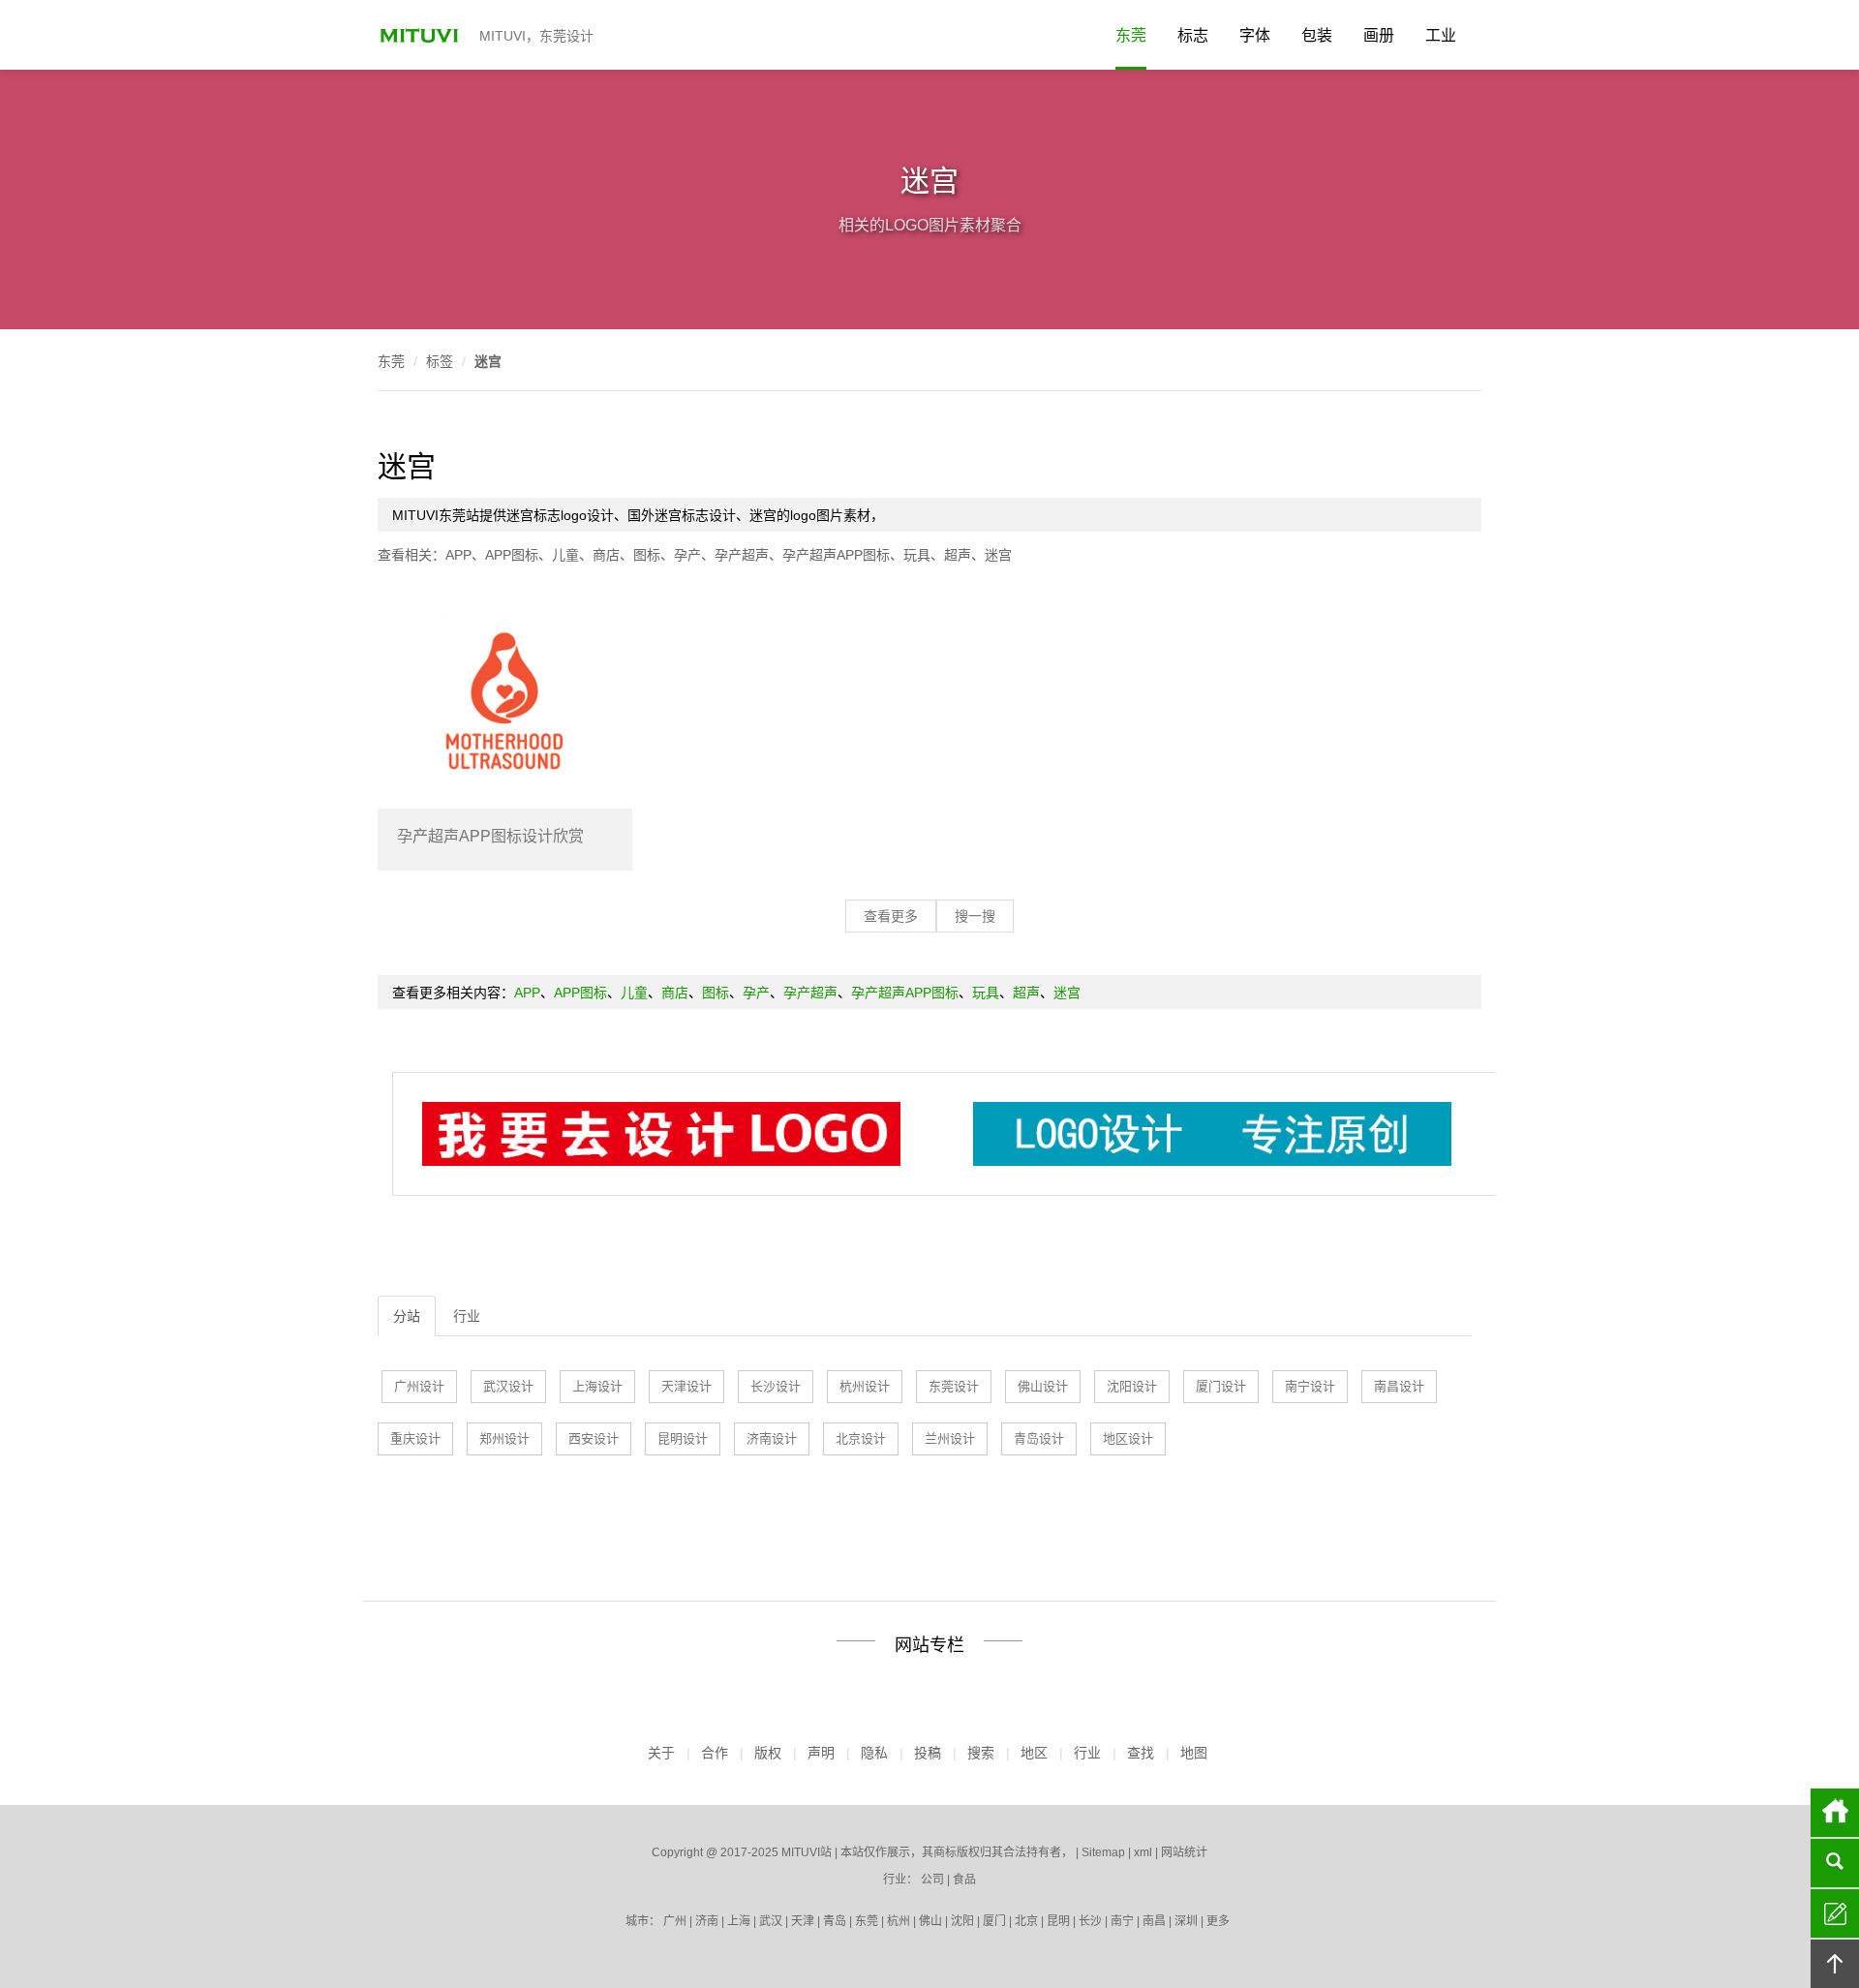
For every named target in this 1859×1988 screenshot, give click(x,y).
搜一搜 (975, 916)
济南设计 (772, 1438)
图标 (647, 555)
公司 (932, 1880)
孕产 (687, 555)
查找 (1141, 1753)
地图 (1194, 1753)
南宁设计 (1310, 1386)
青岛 (835, 1921)
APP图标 (512, 555)
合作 (715, 1753)
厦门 (994, 1921)
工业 (1441, 35)
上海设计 (597, 1386)
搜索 (981, 1753)
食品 (964, 1880)
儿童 (565, 555)
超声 (958, 555)
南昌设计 (1399, 1386)
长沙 (1090, 1921)
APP (458, 555)
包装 (1317, 35)
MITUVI (421, 35)
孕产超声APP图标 (836, 555)
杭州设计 (865, 1386)
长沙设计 (776, 1386)
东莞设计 (954, 1386)
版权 (768, 1753)
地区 (1034, 1753)
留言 (1835, 1913)
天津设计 (686, 1386)
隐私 (874, 1753)
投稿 (928, 1753)
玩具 (917, 555)
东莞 (1131, 35)
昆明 (1058, 1921)
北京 (1026, 1921)
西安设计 (594, 1438)
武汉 (771, 1921)
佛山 (930, 1921)
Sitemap (1103, 1852)
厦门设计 (1221, 1386)
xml (1143, 1852)
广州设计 (419, 1386)
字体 (1255, 35)
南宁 (1122, 1921)
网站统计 (1184, 1852)
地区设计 (1128, 1438)
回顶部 (1835, 1964)
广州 (675, 1921)
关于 (661, 1753)
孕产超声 (742, 555)
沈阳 (962, 1921)
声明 (821, 1753)
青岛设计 (1039, 1438)
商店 (606, 555)
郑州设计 (504, 1438)
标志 (1193, 35)
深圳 (1186, 1921)
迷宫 (488, 361)
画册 (1379, 35)
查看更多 (891, 916)
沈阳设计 (1132, 1386)
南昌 (1154, 1921)
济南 (707, 1921)
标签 (440, 361)
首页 (1835, 1813)
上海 (739, 1921)
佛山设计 (1043, 1386)
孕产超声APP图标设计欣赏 (490, 836)
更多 (1218, 1921)
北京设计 (861, 1438)
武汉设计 (508, 1386)
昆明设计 (683, 1438)
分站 (407, 1316)
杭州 (899, 1921)
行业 (467, 1316)
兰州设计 (950, 1438)
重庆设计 (415, 1438)
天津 (803, 1921)
